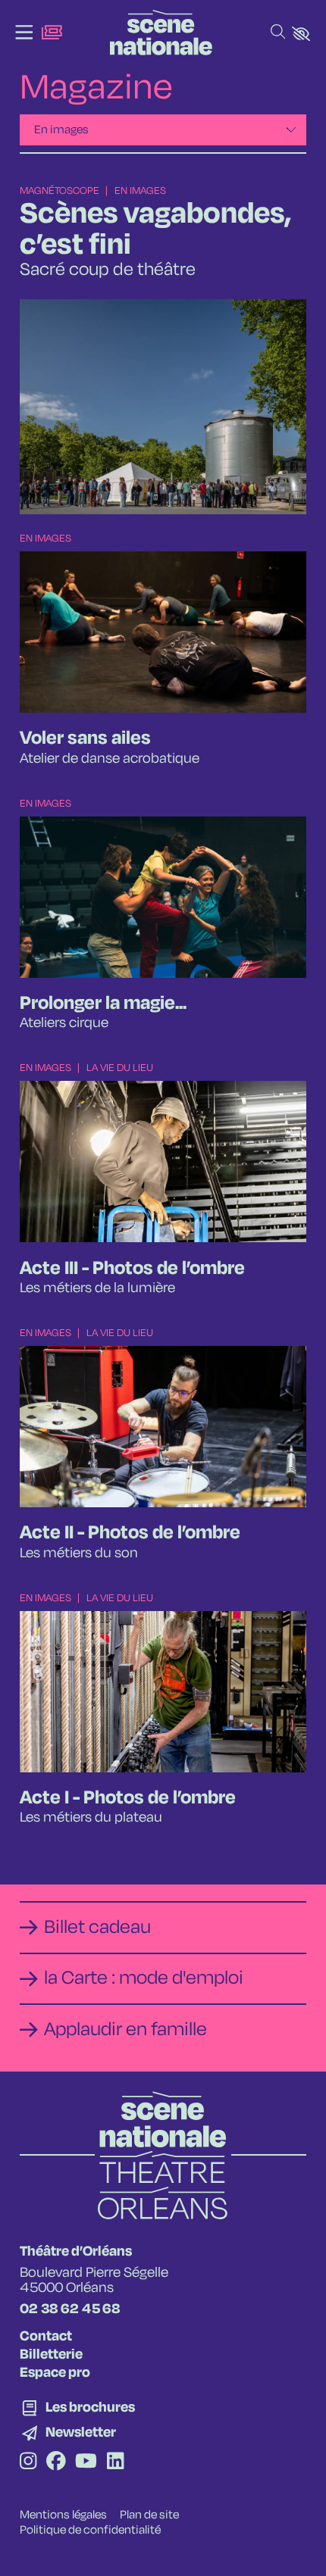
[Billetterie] (52, 32)
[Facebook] (56, 2463)
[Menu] (24, 32)
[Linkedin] (115, 2463)
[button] (301, 34)
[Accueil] (161, 33)
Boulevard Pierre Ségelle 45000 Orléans (94, 2281)
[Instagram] (28, 2463)
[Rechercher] (278, 33)
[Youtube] (86, 2463)
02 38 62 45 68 (70, 2309)
